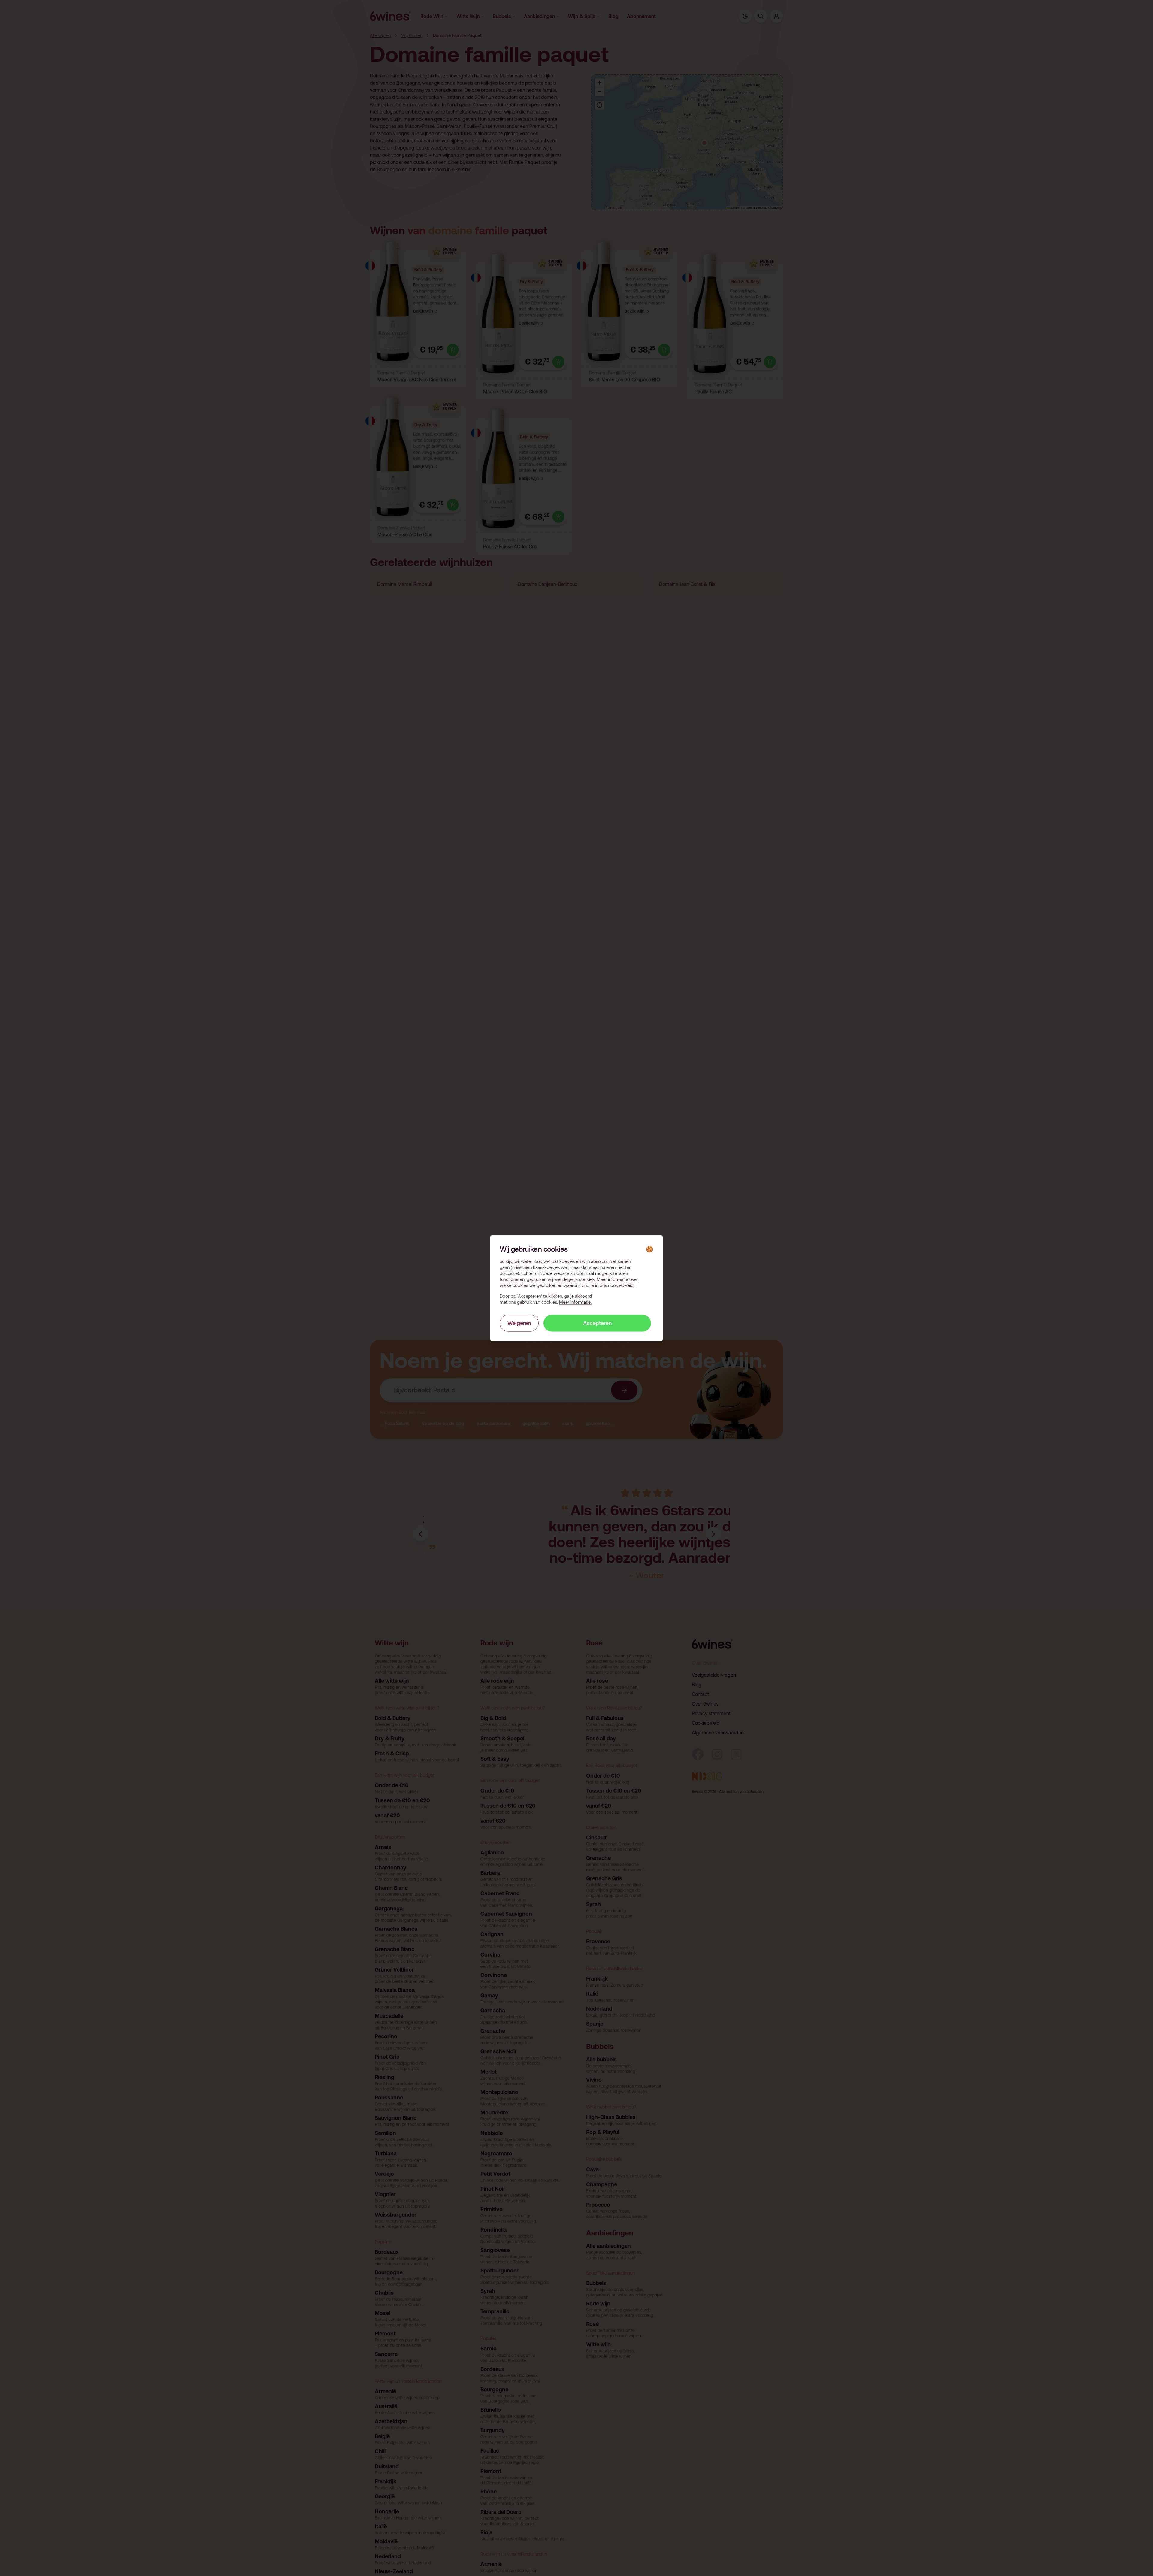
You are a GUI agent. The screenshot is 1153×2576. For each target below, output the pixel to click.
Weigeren (519, 1323)
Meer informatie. (575, 1302)
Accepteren (597, 1323)
